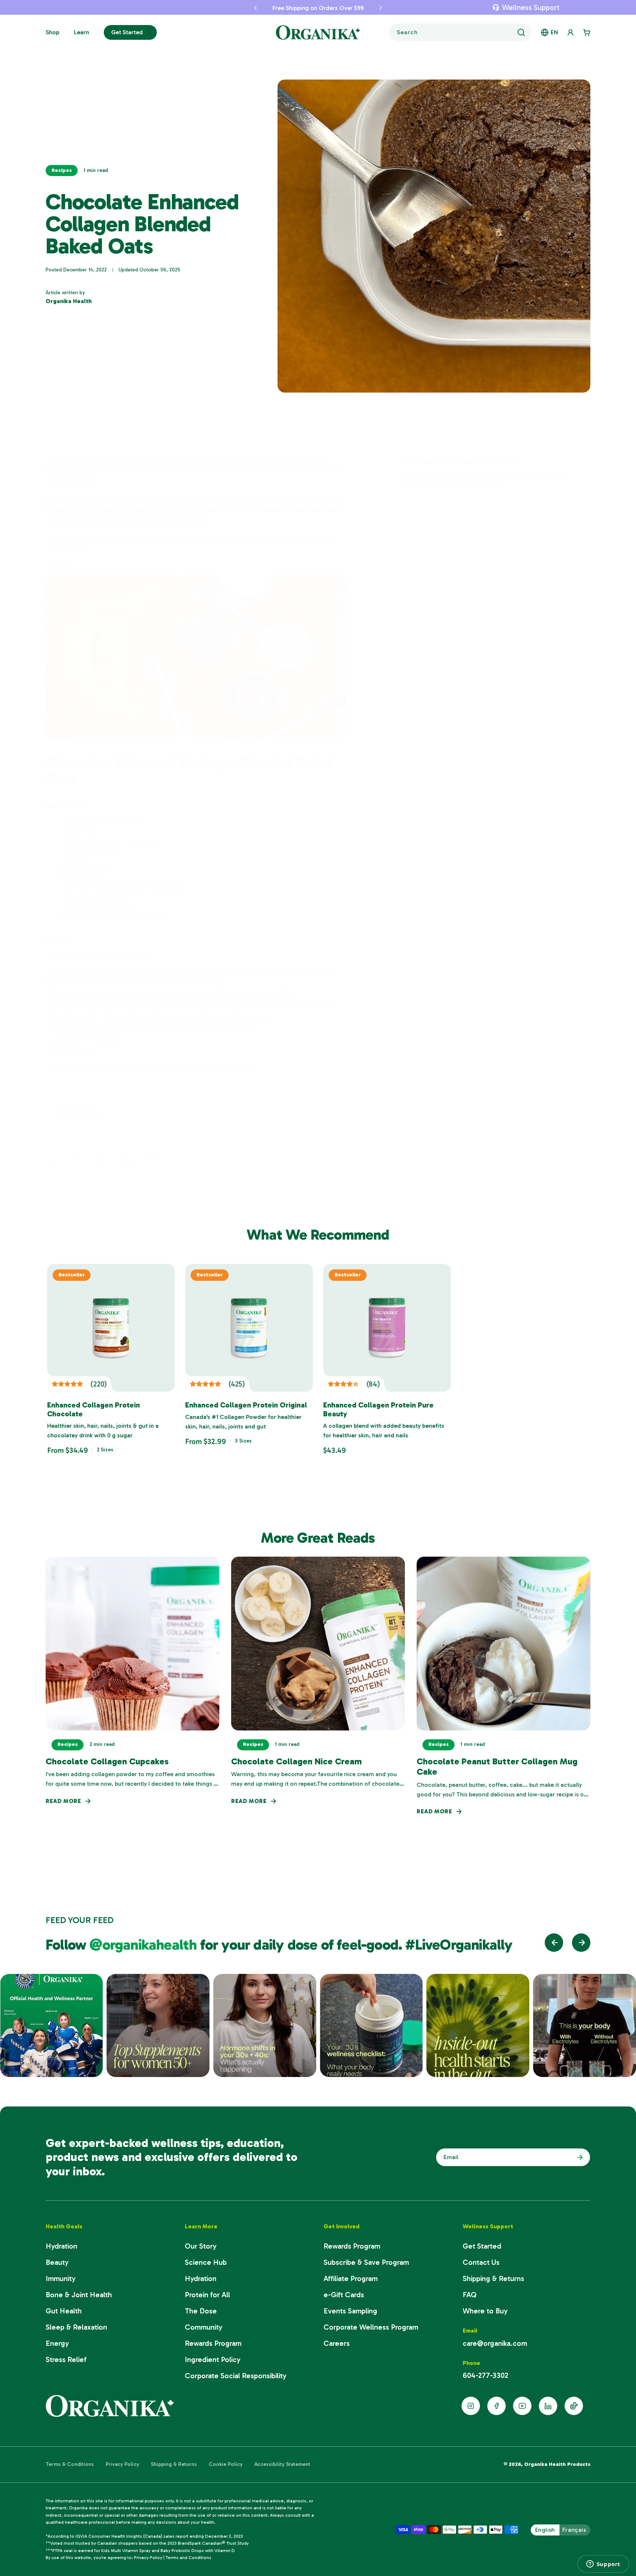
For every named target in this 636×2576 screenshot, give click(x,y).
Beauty (57, 2262)
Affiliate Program (351, 2278)
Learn (82, 32)
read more (63, 1801)
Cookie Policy (226, 2464)
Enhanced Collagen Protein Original (246, 1405)
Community (204, 2327)
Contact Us (481, 2262)
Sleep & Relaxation (76, 2327)
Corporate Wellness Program (371, 2327)
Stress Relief (66, 2359)
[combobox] (460, 32)
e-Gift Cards (344, 2295)
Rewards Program (213, 2343)
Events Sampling (350, 2311)
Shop (52, 32)
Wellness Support (531, 7)
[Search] (521, 32)
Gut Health (64, 2311)
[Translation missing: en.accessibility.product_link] (111, 1328)
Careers (337, 2343)
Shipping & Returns (493, 2278)
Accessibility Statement (282, 2464)
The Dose (201, 2311)
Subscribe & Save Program (366, 2262)
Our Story (201, 2246)
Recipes (62, 170)
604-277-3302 (485, 2375)
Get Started (127, 32)
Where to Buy (485, 2311)
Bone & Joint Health (79, 2295)
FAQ (470, 2295)
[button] (236, 7)
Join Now (578, 2157)
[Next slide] (581, 1943)
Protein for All (207, 2295)
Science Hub (206, 2262)
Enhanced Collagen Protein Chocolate (93, 1409)
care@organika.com (495, 2343)
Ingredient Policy (213, 2359)
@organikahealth (145, 1944)
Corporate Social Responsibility (236, 2376)
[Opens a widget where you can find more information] (603, 2564)
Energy (57, 2343)
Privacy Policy (122, 2464)
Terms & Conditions (70, 2464)
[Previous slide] (554, 1943)
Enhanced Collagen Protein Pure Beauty (378, 1409)
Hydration (61, 2246)
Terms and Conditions (188, 2558)
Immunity (61, 2278)
